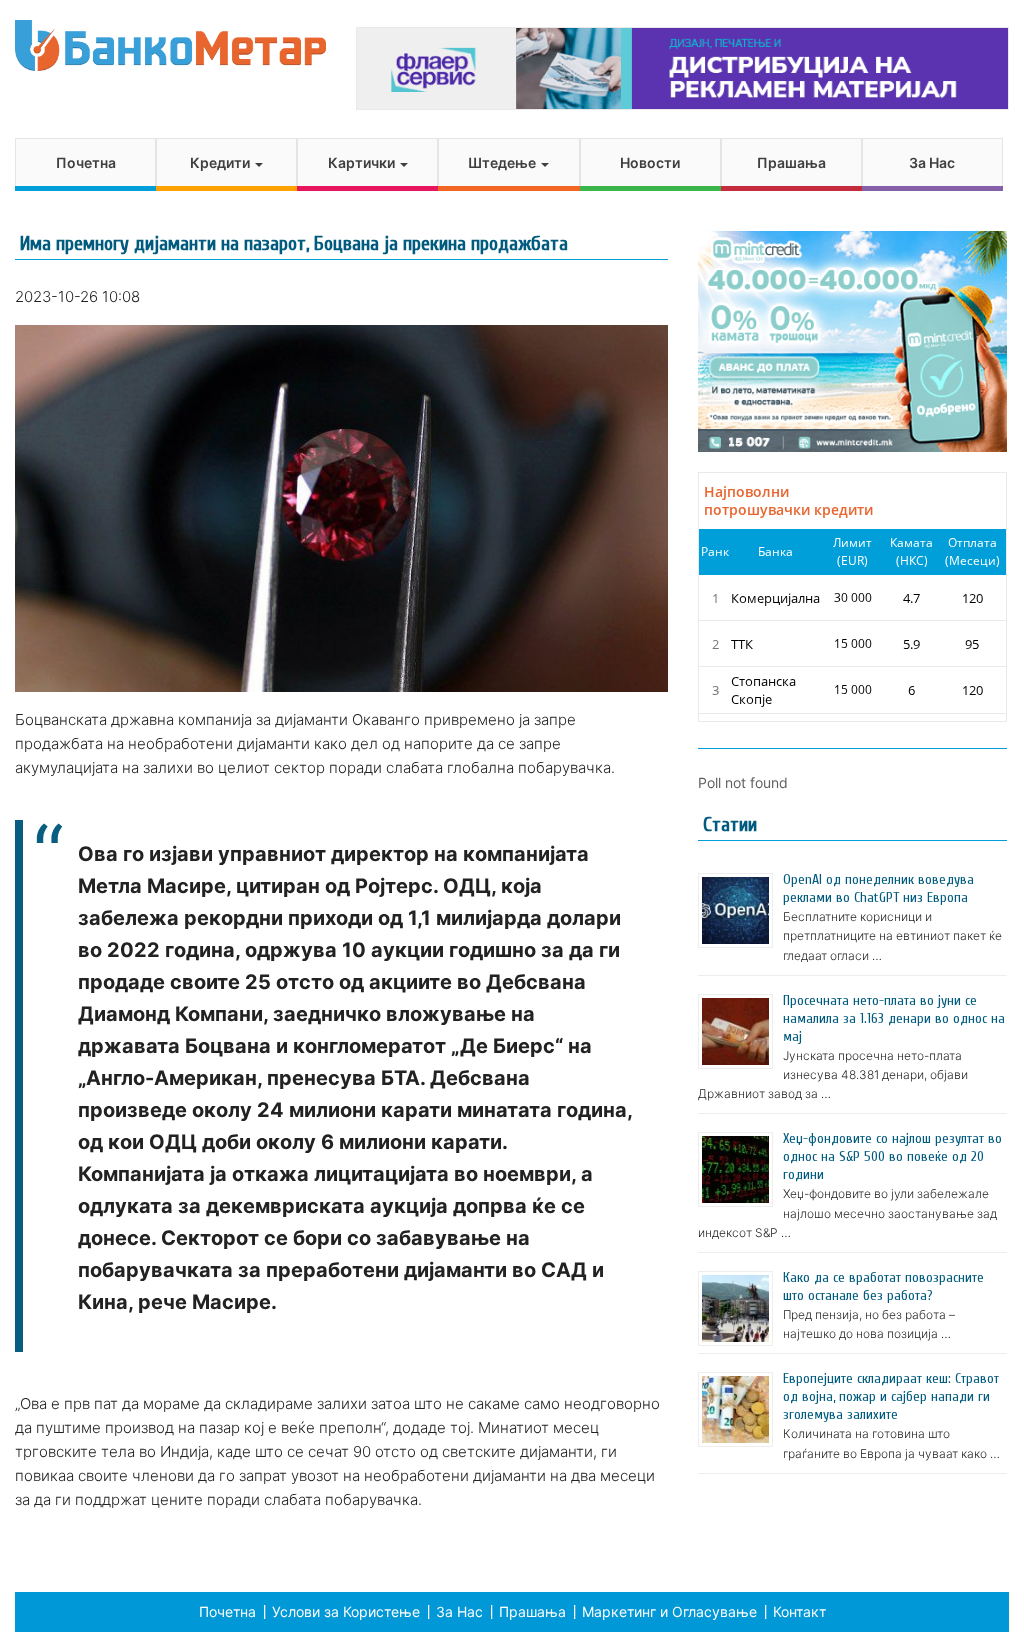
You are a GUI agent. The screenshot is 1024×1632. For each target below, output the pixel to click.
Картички (363, 162)
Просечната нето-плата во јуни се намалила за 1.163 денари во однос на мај (894, 1018)
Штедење (503, 162)
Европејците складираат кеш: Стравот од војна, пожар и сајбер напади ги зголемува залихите (891, 1396)
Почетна (86, 162)
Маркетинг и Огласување (669, 1611)
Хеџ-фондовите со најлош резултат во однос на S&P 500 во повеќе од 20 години (892, 1156)
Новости (650, 162)
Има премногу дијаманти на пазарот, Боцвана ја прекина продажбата (294, 243)
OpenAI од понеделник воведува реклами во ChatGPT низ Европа (878, 888)
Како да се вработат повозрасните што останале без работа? (883, 1286)
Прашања (791, 162)
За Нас (932, 162)
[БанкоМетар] (170, 45)
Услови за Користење (346, 1611)
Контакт (799, 1611)
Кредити (221, 162)
